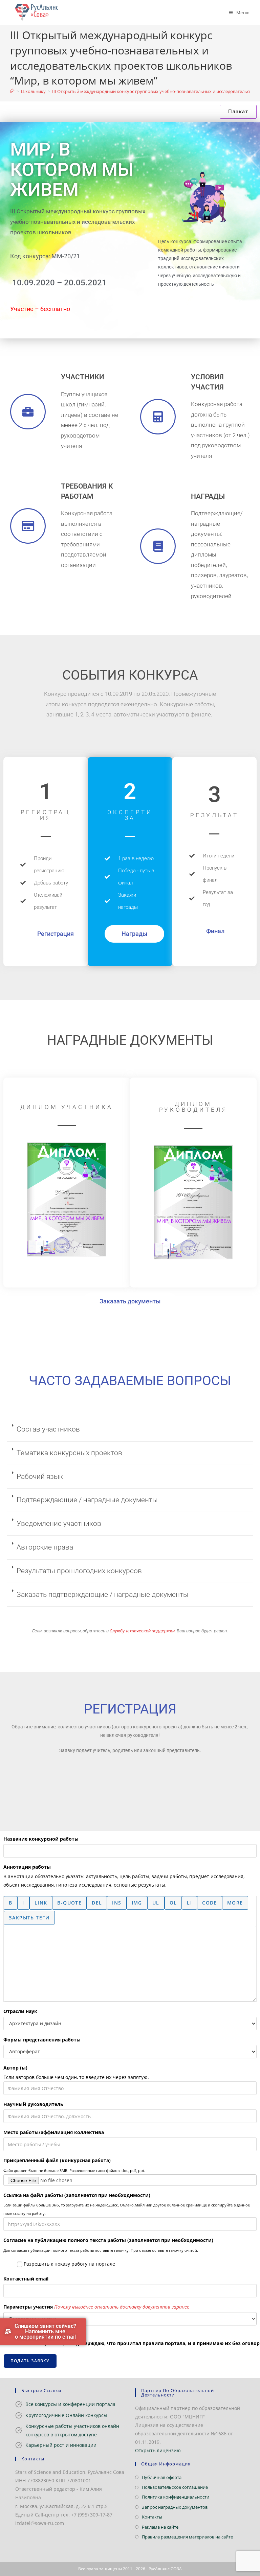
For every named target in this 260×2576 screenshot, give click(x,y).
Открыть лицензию (158, 2450)
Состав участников (48, 1429)
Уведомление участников (59, 1523)
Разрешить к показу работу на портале (69, 2264)
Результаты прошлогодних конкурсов (79, 1571)
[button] (130, 1430)
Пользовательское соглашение (175, 2487)
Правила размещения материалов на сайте (187, 2537)
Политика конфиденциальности (176, 2497)
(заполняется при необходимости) (77, 2195)
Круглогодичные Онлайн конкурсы (66, 2415)
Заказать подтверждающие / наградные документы (103, 1594)
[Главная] (12, 91)
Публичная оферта (162, 2477)
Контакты (152, 2517)
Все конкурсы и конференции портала (70, 2404)
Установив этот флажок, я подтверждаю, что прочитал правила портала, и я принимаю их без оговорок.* (130, 2343)
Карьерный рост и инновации (61, 2445)
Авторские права (45, 1547)
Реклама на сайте (160, 2527)
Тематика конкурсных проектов (69, 1453)
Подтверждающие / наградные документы (87, 1500)
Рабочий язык (40, 1476)
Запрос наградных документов (175, 2507)
